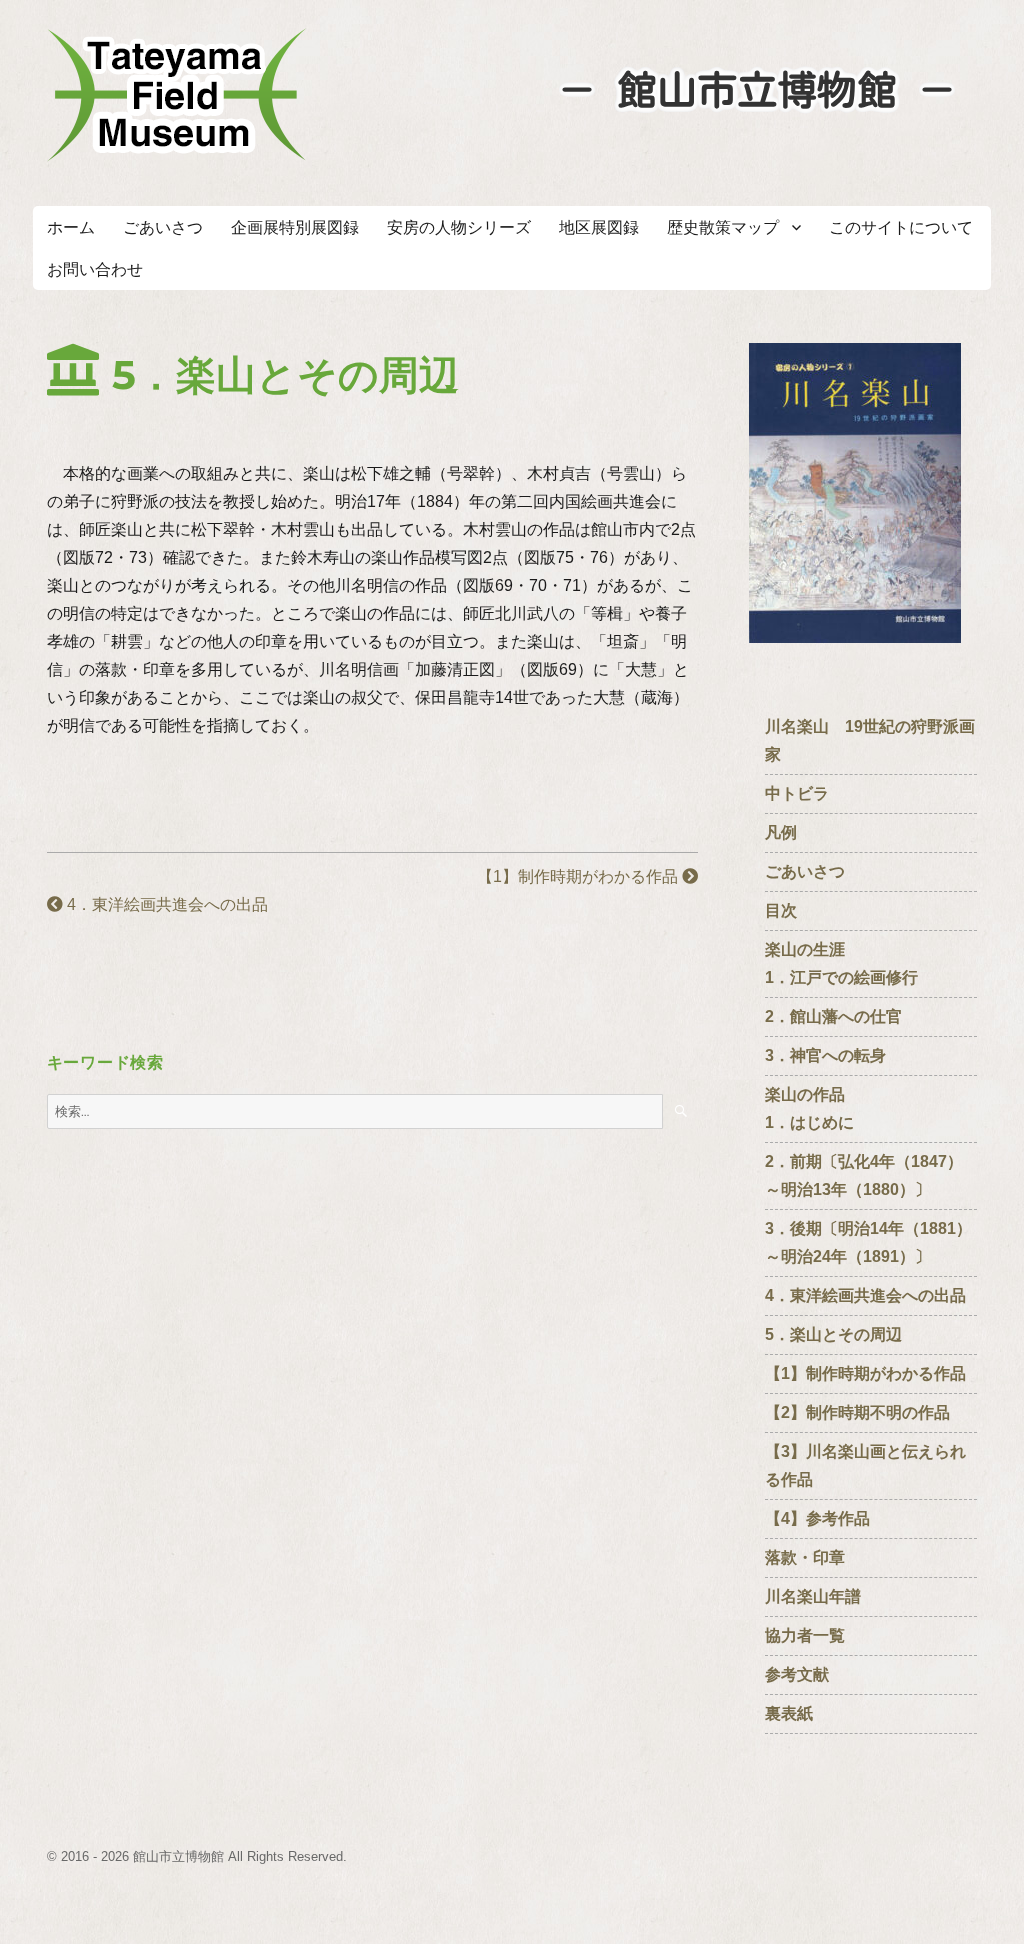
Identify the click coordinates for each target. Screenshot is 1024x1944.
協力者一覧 (805, 1635)
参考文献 (797, 1674)
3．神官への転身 (833, 1055)
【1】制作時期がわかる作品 (579, 876)
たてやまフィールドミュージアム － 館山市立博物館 (177, 95)
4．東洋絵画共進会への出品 (165, 904)
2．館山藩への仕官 (841, 1016)
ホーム (71, 227)
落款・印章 (805, 1557)
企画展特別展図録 (295, 227)
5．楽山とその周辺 (833, 1334)
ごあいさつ (163, 227)
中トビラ (797, 793)
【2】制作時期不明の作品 (873, 1412)
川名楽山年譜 (813, 1596)
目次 (781, 910)
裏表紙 (789, 1713)
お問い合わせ (95, 269)
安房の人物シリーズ (459, 227)
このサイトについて (901, 227)
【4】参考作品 (817, 1518)
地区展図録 (599, 227)
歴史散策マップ (723, 227)
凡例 (781, 832)
